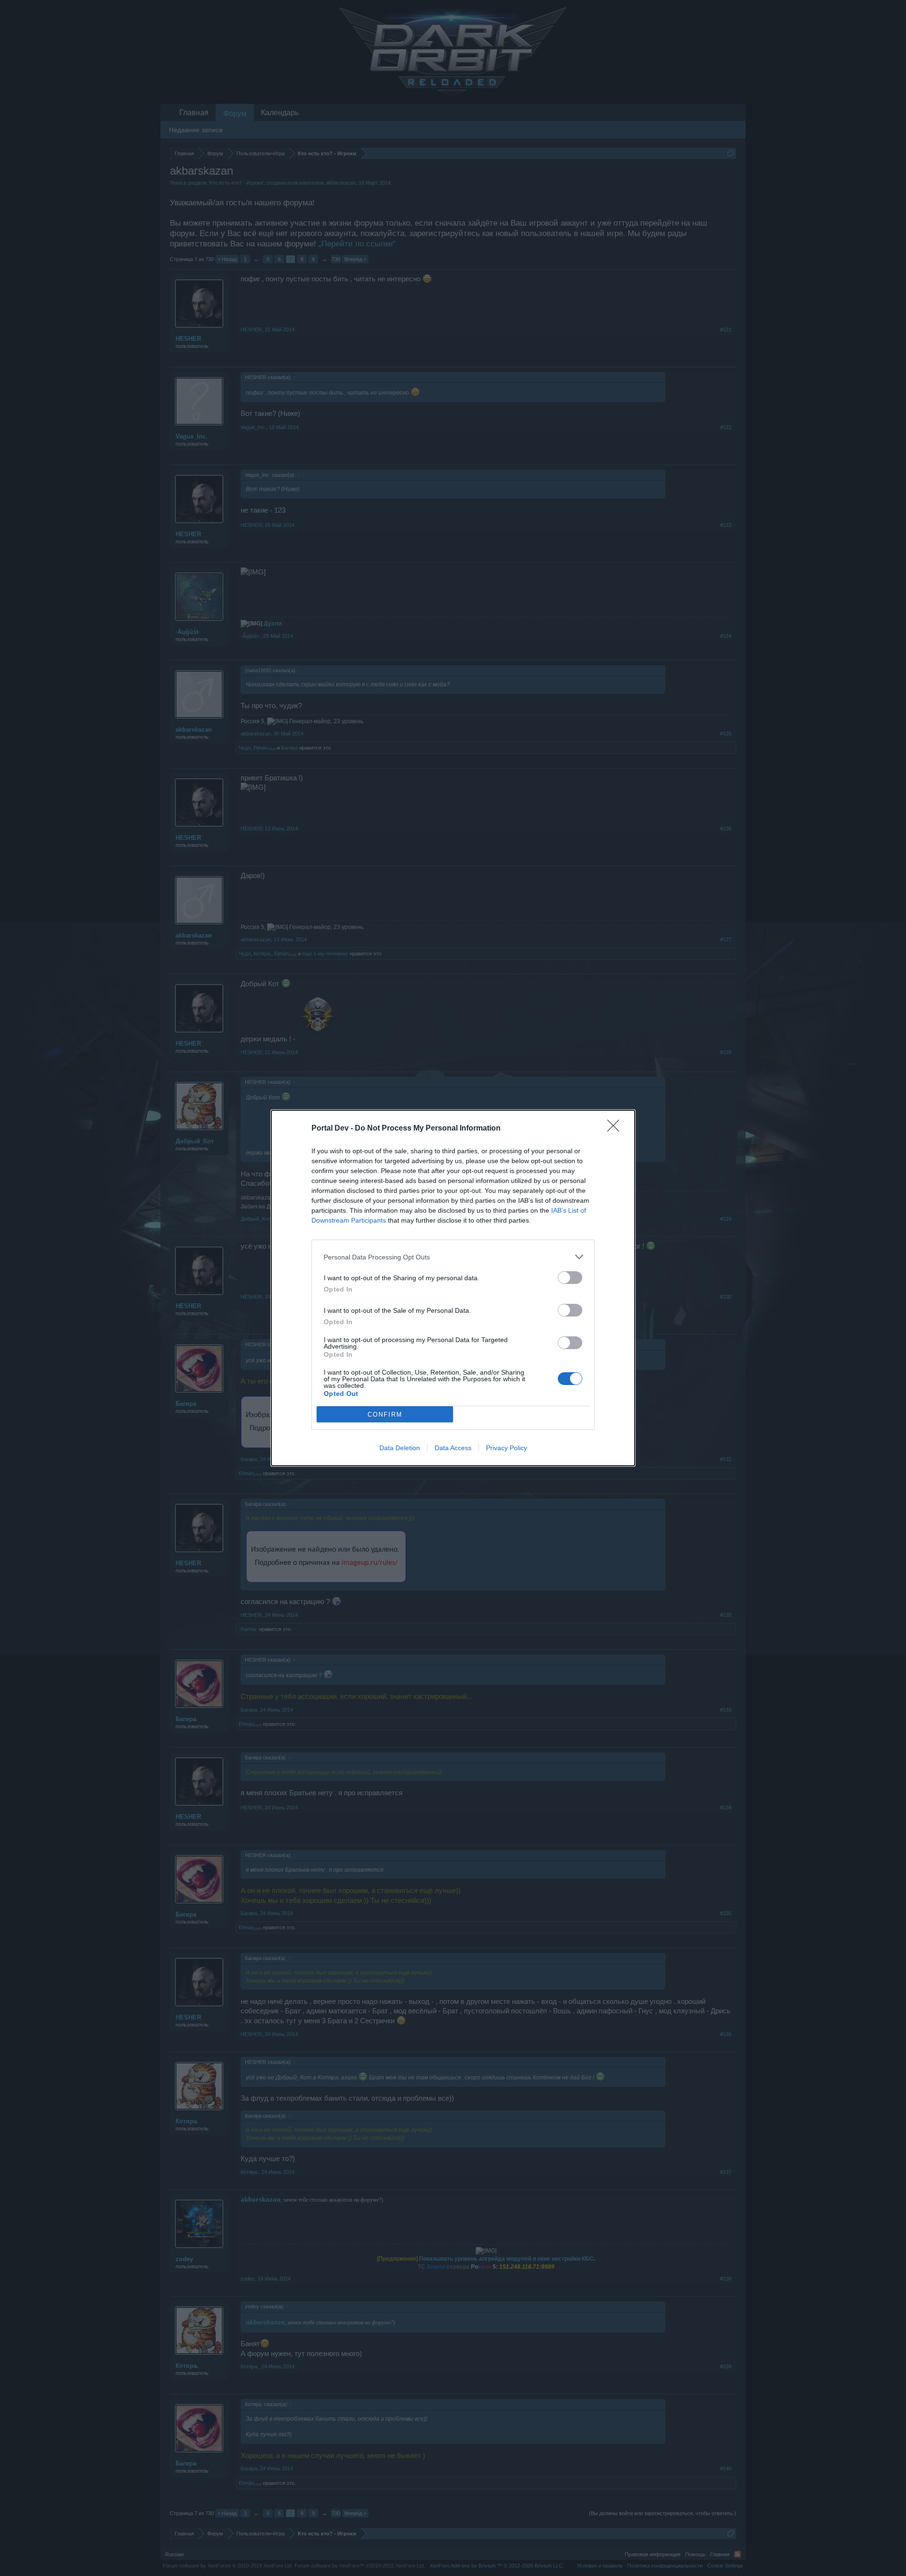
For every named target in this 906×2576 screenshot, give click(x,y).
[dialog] (453, 1288)
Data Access (453, 1448)
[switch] (570, 1278)
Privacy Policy (507, 1448)
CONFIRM (385, 1415)
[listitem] (453, 1257)
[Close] (616, 1129)
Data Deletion (400, 1448)
